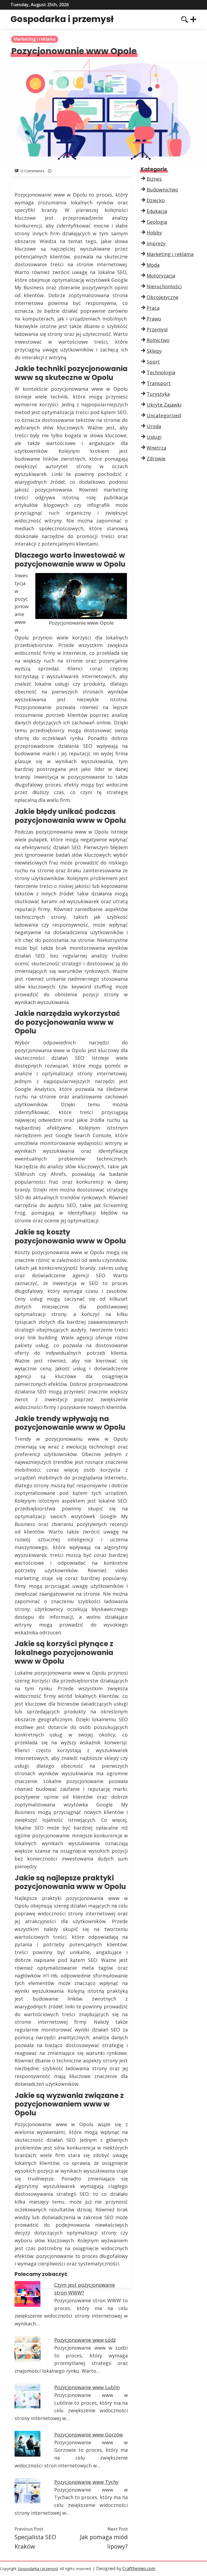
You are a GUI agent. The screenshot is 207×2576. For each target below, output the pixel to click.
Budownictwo (162, 190)
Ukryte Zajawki (164, 405)
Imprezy (156, 243)
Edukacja (157, 211)
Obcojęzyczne (163, 297)
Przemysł (157, 329)
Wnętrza (156, 448)
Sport (153, 362)
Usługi (154, 437)
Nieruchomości (164, 286)
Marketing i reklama (35, 39)
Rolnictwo (158, 340)
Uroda (154, 426)
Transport (159, 383)
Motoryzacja (161, 276)
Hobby (154, 233)
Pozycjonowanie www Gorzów (89, 2435)
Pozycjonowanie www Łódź (85, 2340)
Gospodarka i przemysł (62, 19)
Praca (153, 308)
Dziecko (156, 200)
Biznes (154, 179)
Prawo (154, 319)
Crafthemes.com (139, 2568)
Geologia (157, 222)
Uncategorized (164, 415)
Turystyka (158, 394)
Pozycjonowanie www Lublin (87, 2387)
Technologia (161, 372)
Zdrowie (156, 458)
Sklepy (154, 351)
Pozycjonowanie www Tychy (86, 2482)
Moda (153, 265)
